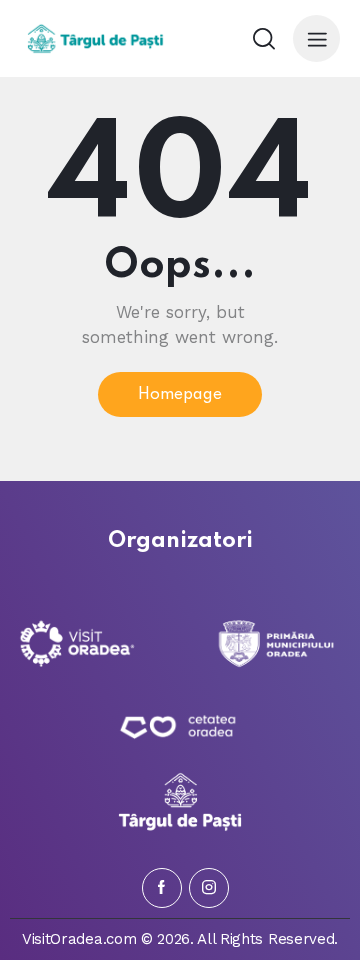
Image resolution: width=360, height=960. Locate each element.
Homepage (180, 395)
